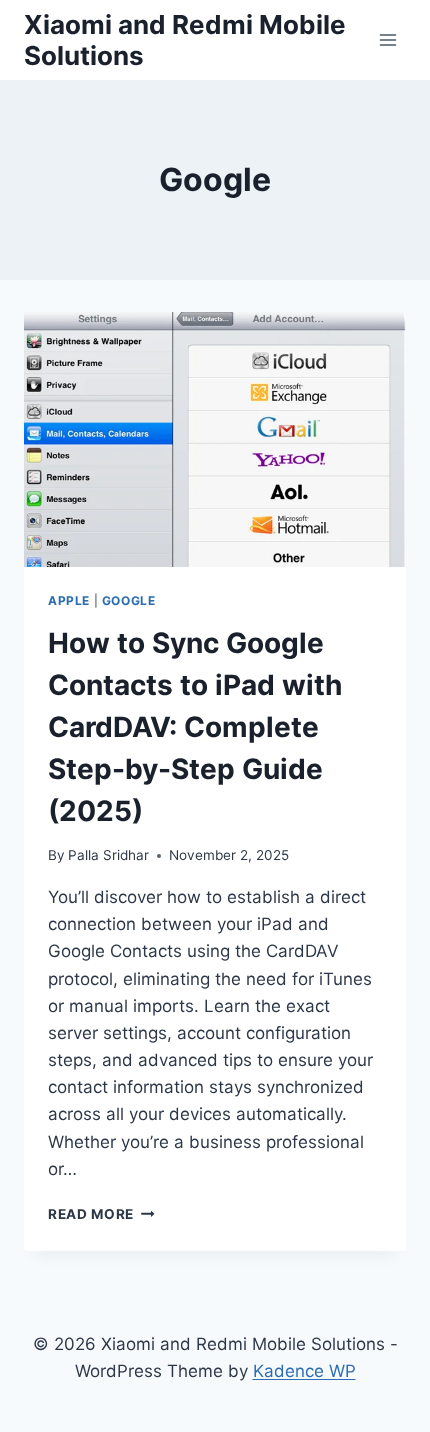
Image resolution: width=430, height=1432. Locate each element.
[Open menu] (387, 39)
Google (129, 600)
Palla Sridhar (108, 855)
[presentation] (215, 439)
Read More (101, 1214)
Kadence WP (304, 1371)
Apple (69, 600)
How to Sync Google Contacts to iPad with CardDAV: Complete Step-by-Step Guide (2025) (195, 727)
